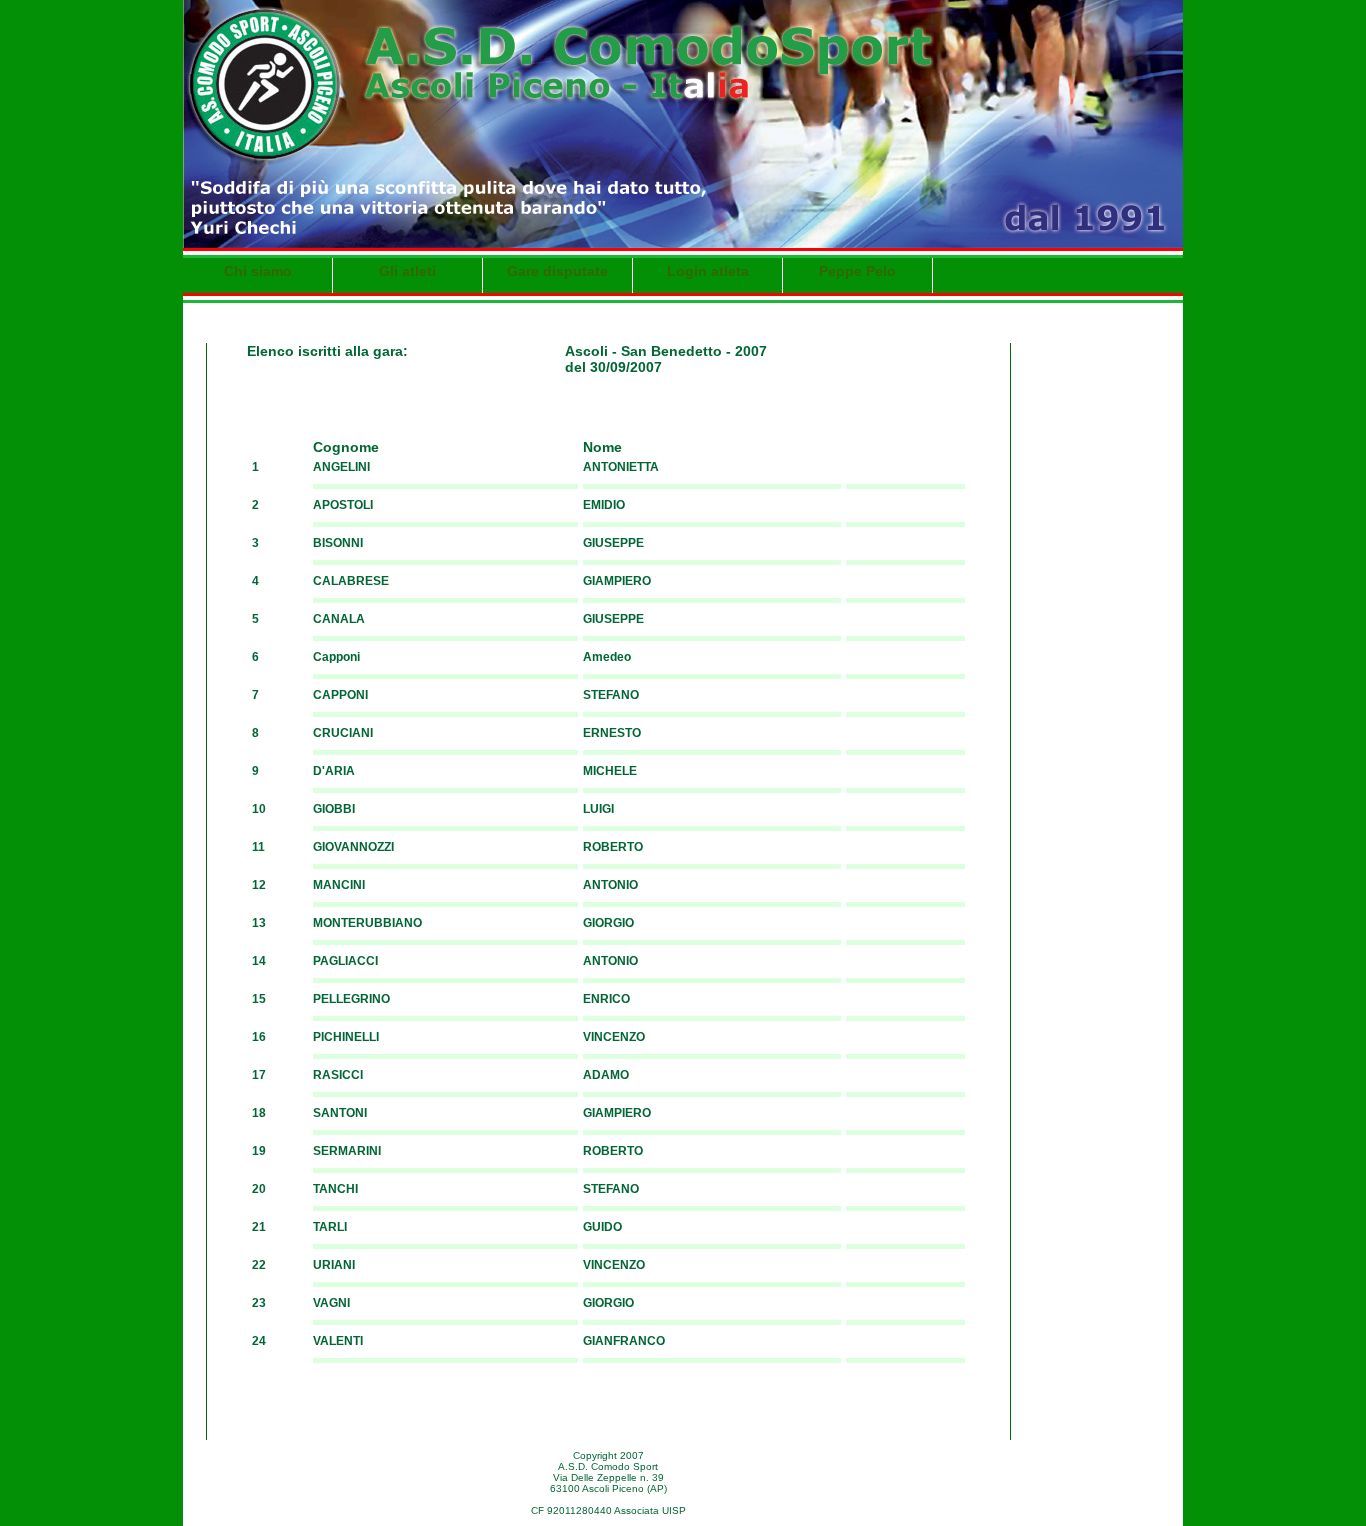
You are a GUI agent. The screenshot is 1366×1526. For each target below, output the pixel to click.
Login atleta (708, 271)
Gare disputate (557, 271)
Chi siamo (258, 271)
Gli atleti (407, 271)
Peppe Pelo (857, 271)
